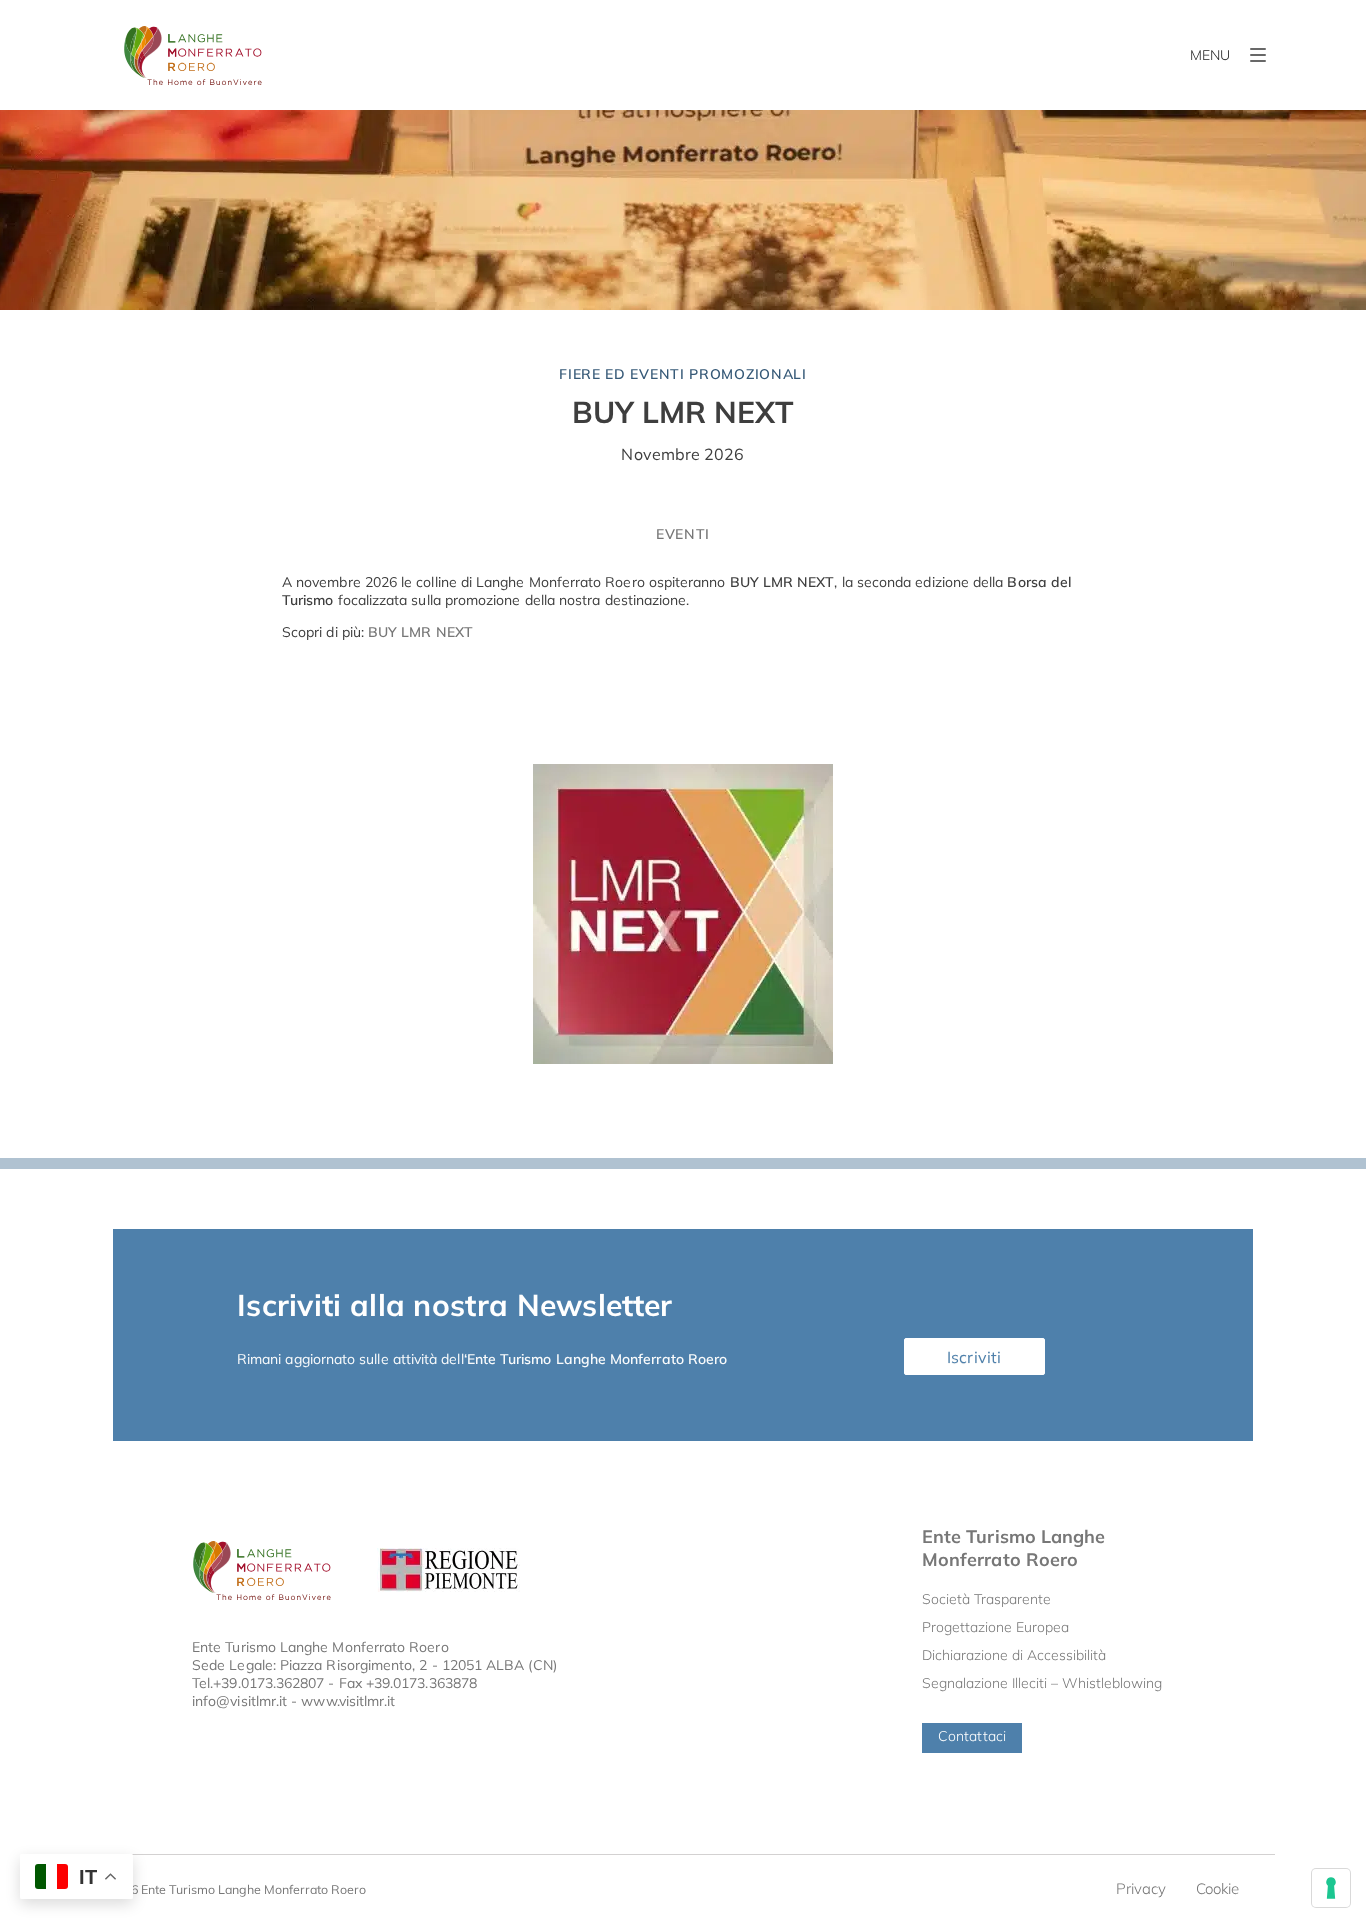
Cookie (1217, 1888)
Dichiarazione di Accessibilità (1014, 1655)
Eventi (683, 534)
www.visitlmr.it (348, 1701)
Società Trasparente (986, 1599)
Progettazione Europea (995, 1627)
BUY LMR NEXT (683, 412)
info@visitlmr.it (239, 1701)
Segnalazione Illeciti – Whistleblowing (1042, 1683)
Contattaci (972, 1736)
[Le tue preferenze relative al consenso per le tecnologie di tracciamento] (1331, 1888)
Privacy (1141, 1888)
